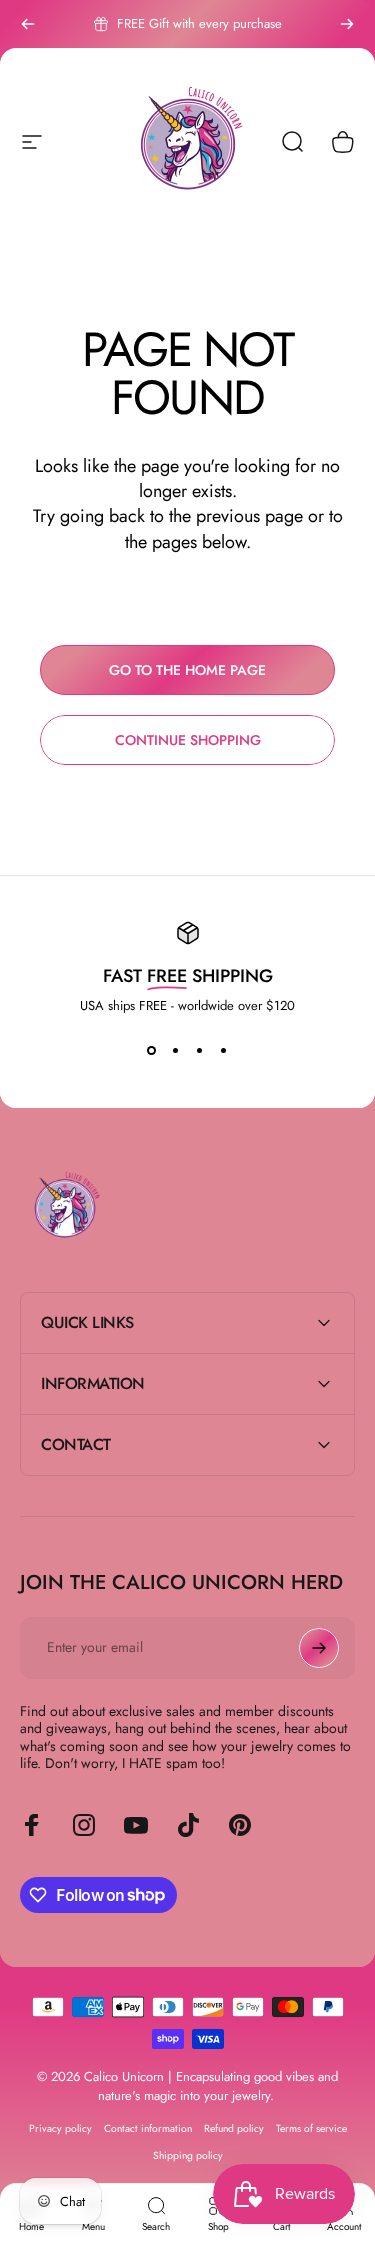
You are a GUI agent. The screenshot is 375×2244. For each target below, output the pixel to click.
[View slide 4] (224, 1051)
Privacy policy (60, 2128)
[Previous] (28, 24)
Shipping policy (188, 2155)
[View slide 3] (200, 1051)
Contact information (148, 2128)
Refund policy (234, 2128)
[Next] (347, 24)
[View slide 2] (176, 1051)
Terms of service (311, 2128)
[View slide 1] (152, 1051)
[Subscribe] (319, 1648)
